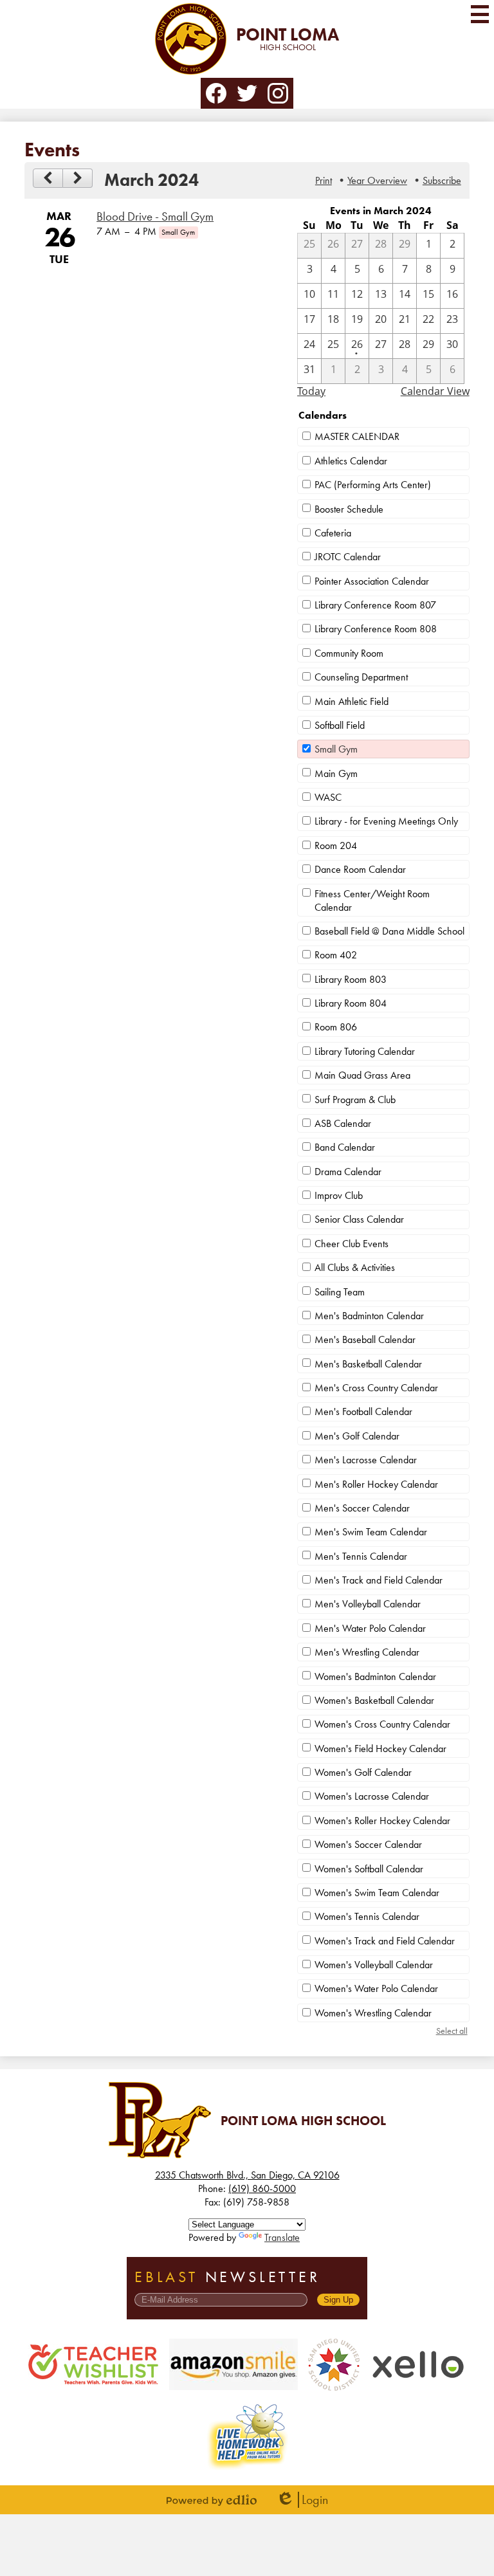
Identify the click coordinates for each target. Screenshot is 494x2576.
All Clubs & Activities (355, 1267)
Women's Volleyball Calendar (374, 1965)
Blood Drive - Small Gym (155, 217)
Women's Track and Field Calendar (385, 1941)
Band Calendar (345, 1147)
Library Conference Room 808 (376, 629)
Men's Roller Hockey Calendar (376, 1484)
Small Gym (336, 749)
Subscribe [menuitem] (442, 180)
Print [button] (324, 180)
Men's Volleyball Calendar (368, 1604)
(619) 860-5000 (262, 2188)
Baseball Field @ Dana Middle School (389, 931)
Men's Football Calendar (363, 1411)
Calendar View (435, 391)
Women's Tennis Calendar (367, 1916)
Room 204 (336, 845)
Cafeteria (333, 533)
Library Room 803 (351, 979)
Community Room (349, 653)
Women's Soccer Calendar (368, 1844)
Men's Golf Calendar (357, 1436)
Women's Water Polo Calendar (376, 1988)
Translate (282, 2237)
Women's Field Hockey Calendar (380, 1749)
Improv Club (339, 1195)
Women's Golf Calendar (363, 1772)
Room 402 (336, 955)
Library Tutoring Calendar (365, 1051)
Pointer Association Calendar (372, 581)
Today (311, 391)
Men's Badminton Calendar (369, 1316)
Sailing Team (340, 1292)
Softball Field (340, 725)
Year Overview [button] (377, 180)
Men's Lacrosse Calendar (366, 1460)
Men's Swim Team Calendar (371, 1532)
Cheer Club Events (352, 1244)
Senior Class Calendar (359, 1219)
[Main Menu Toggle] (480, 14)
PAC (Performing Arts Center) (373, 485)
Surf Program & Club (355, 1100)
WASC (328, 797)
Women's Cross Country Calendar (382, 1724)
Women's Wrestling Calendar (373, 2013)
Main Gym (336, 773)
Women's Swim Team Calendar (377, 1893)
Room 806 (336, 1027)
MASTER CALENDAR (357, 436)
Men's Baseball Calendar (365, 1339)
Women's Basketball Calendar (374, 1700)
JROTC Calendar (348, 557)
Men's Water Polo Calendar (370, 1628)
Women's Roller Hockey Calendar (382, 1821)
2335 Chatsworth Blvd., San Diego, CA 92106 (247, 2175)
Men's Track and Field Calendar (379, 1580)
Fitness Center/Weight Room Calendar (372, 900)
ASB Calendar (343, 1123)
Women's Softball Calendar (369, 1869)
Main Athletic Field (352, 701)
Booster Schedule (349, 509)
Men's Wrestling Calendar (367, 1652)
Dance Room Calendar (360, 869)
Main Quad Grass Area (362, 1075)
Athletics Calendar (351, 461)
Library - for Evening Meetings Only (386, 821)
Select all (452, 2031)
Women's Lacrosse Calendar (372, 1796)
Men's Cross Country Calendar (376, 1388)
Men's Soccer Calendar (362, 1508)
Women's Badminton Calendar (375, 1676)
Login (302, 2500)
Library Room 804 (351, 1003)
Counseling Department (361, 677)
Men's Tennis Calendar (361, 1556)
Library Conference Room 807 (375, 605)
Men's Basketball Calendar (368, 1364)
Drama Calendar (348, 1172)
